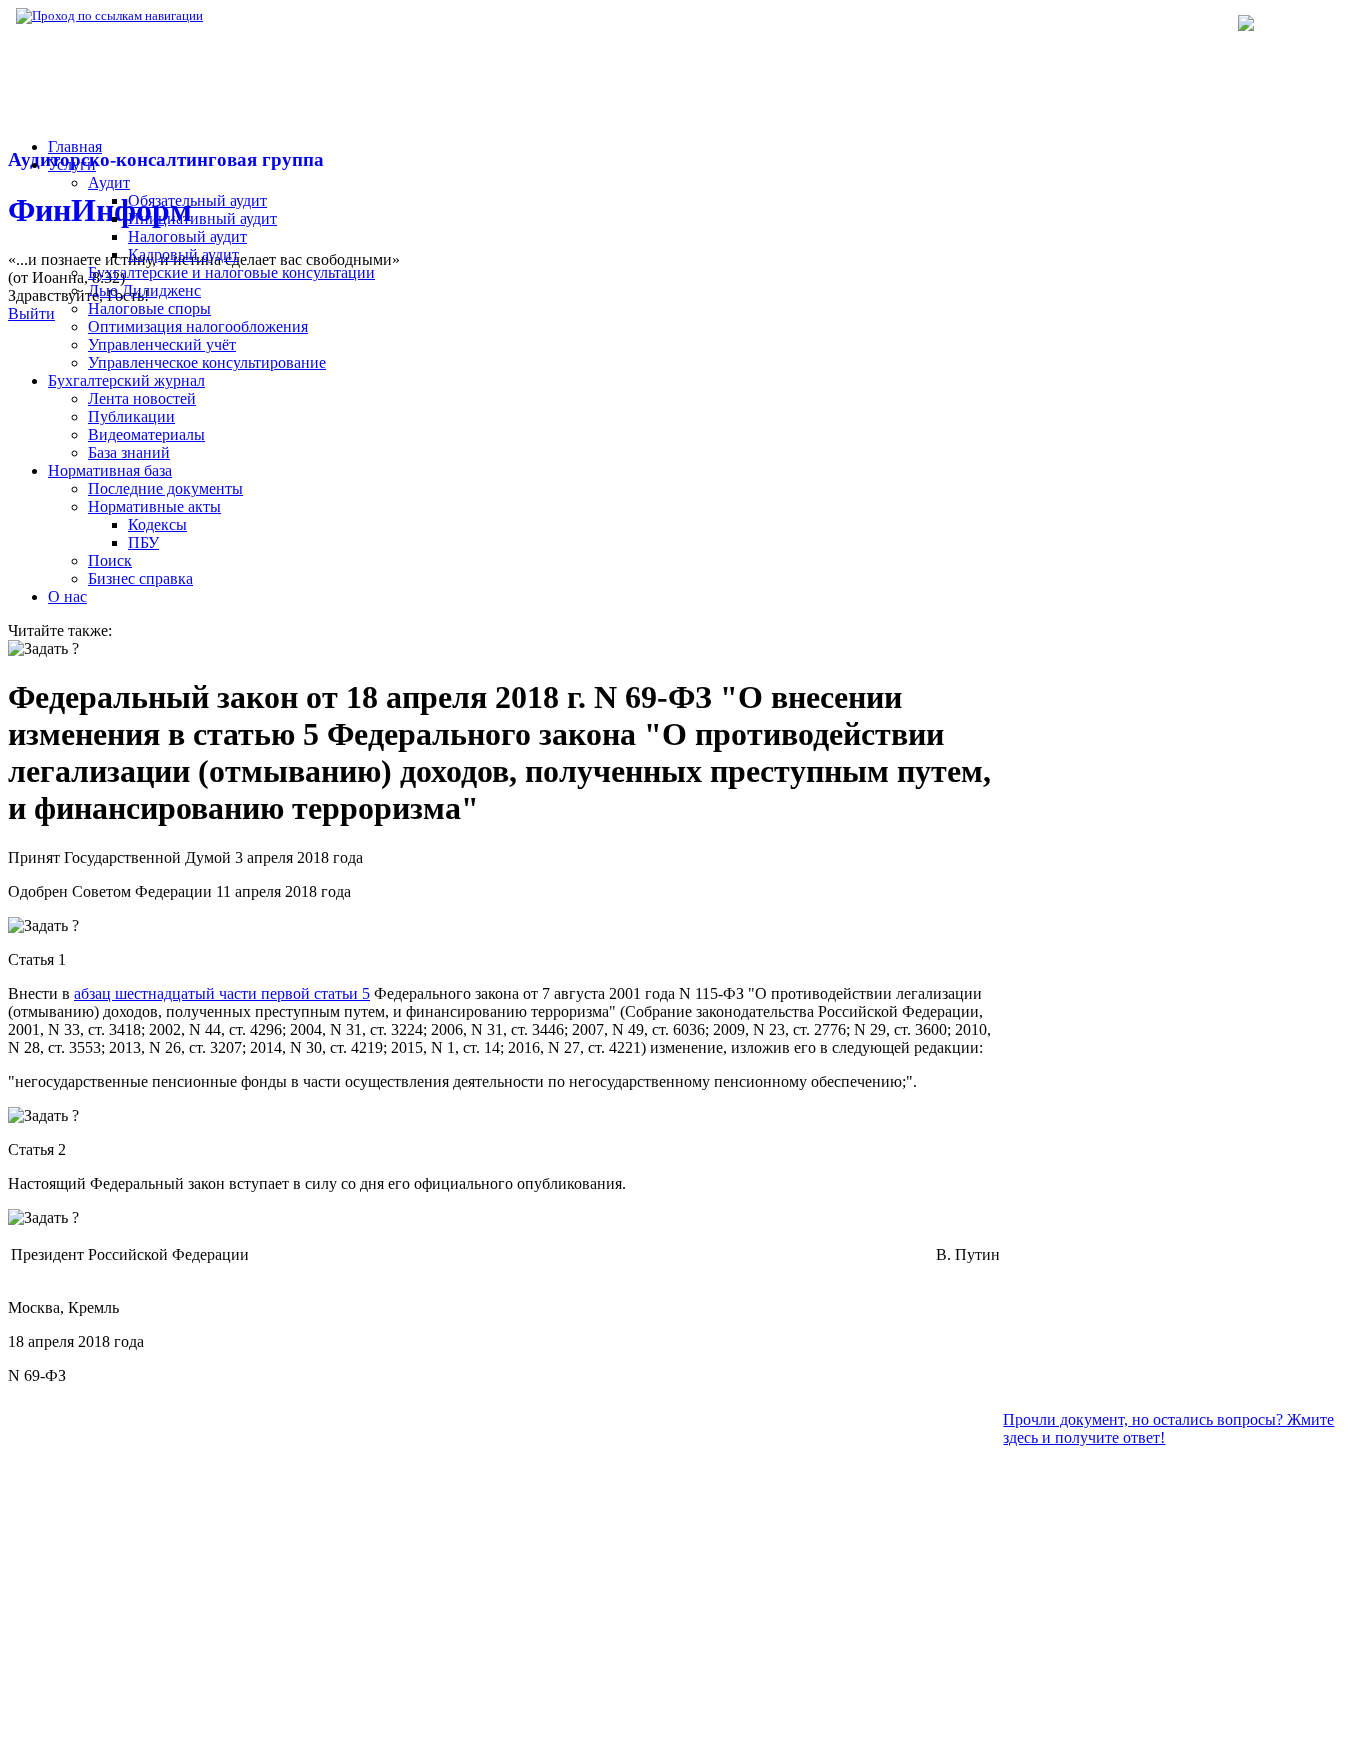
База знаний (129, 452)
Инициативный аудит (202, 218)
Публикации (131, 416)
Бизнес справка (140, 578)
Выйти (31, 313)
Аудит (109, 182)
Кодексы (157, 524)
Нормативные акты (154, 506)
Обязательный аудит (197, 200)
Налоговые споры (149, 308)
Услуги (72, 164)
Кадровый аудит (183, 254)
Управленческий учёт (162, 344)
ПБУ (143, 542)
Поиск (110, 560)
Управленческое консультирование (207, 362)
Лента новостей (142, 398)
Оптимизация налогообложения (198, 326)
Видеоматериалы (146, 434)
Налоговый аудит (187, 236)
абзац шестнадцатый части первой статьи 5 (222, 993)
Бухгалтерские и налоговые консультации (231, 272)
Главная (75, 146)
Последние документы (165, 488)
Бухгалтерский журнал (126, 380)
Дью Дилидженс (144, 290)
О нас (67, 596)
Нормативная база (270, 15)
